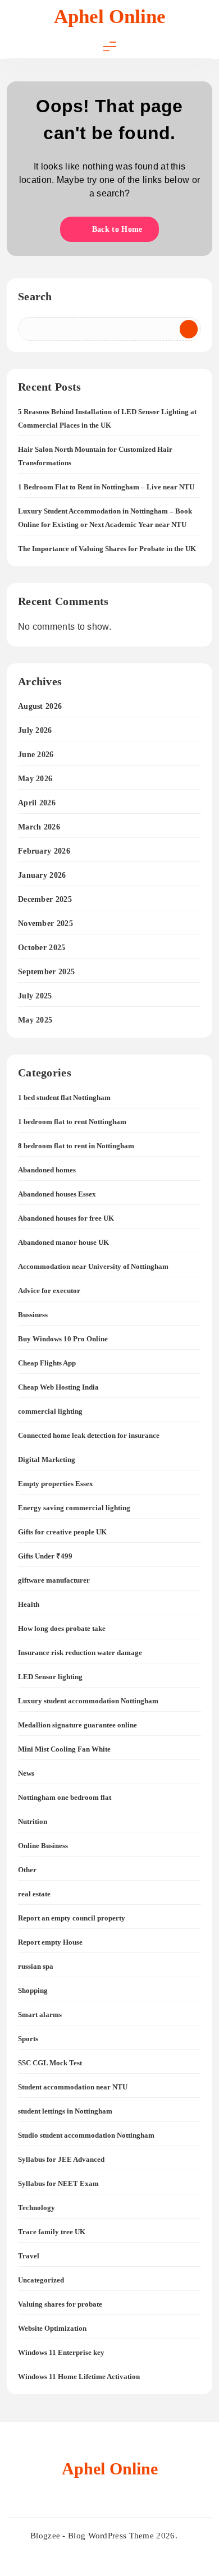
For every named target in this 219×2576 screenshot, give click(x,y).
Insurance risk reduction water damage (80, 1653)
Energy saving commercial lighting (74, 1508)
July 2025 (35, 996)
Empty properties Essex (56, 1484)
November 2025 (45, 923)
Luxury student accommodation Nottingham (88, 1701)
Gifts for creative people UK (62, 1532)
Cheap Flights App (47, 1363)
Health (29, 1604)
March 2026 (39, 827)
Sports (28, 2039)
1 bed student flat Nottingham (64, 1097)
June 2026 (36, 755)
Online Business (43, 1846)
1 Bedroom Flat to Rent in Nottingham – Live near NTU (106, 487)
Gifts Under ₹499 (45, 1556)
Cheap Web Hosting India (58, 1387)
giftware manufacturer (54, 1580)
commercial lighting (50, 1411)
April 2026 (37, 803)
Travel (29, 2256)
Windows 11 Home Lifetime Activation (79, 2376)
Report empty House (50, 1942)
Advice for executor (49, 1291)
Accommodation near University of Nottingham (93, 1266)
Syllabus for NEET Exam (58, 2183)
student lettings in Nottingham (65, 2111)
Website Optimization (52, 2328)
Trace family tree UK (52, 2232)
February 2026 (44, 851)
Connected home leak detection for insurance (89, 1435)
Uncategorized (41, 2280)
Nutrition (33, 1821)
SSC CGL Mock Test (50, 2063)
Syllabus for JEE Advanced (61, 2159)
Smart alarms (40, 2014)
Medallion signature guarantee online (77, 1725)
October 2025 (42, 948)
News (26, 1773)
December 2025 (45, 899)
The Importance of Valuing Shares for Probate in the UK (107, 549)
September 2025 (46, 972)
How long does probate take (62, 1628)
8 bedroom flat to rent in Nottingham (76, 1146)
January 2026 (42, 875)
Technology (36, 2208)
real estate (34, 1894)
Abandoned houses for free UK (66, 1218)
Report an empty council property (72, 1918)
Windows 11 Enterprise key (61, 2352)
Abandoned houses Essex (57, 1194)
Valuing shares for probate (60, 2304)
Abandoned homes (47, 1170)
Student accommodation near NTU (73, 2087)
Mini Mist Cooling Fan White (64, 1749)
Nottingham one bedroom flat (65, 1797)
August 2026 (40, 706)
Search (35, 296)
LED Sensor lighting (50, 1677)
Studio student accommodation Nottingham (86, 2135)
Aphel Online (110, 17)
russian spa (36, 1966)
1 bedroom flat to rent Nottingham (72, 1122)
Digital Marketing (47, 1459)
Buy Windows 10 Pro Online (63, 1339)
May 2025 (35, 1020)
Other (27, 1870)
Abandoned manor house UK (63, 1242)
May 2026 (35, 779)
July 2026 (35, 730)
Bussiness (33, 1315)
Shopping (33, 1990)
